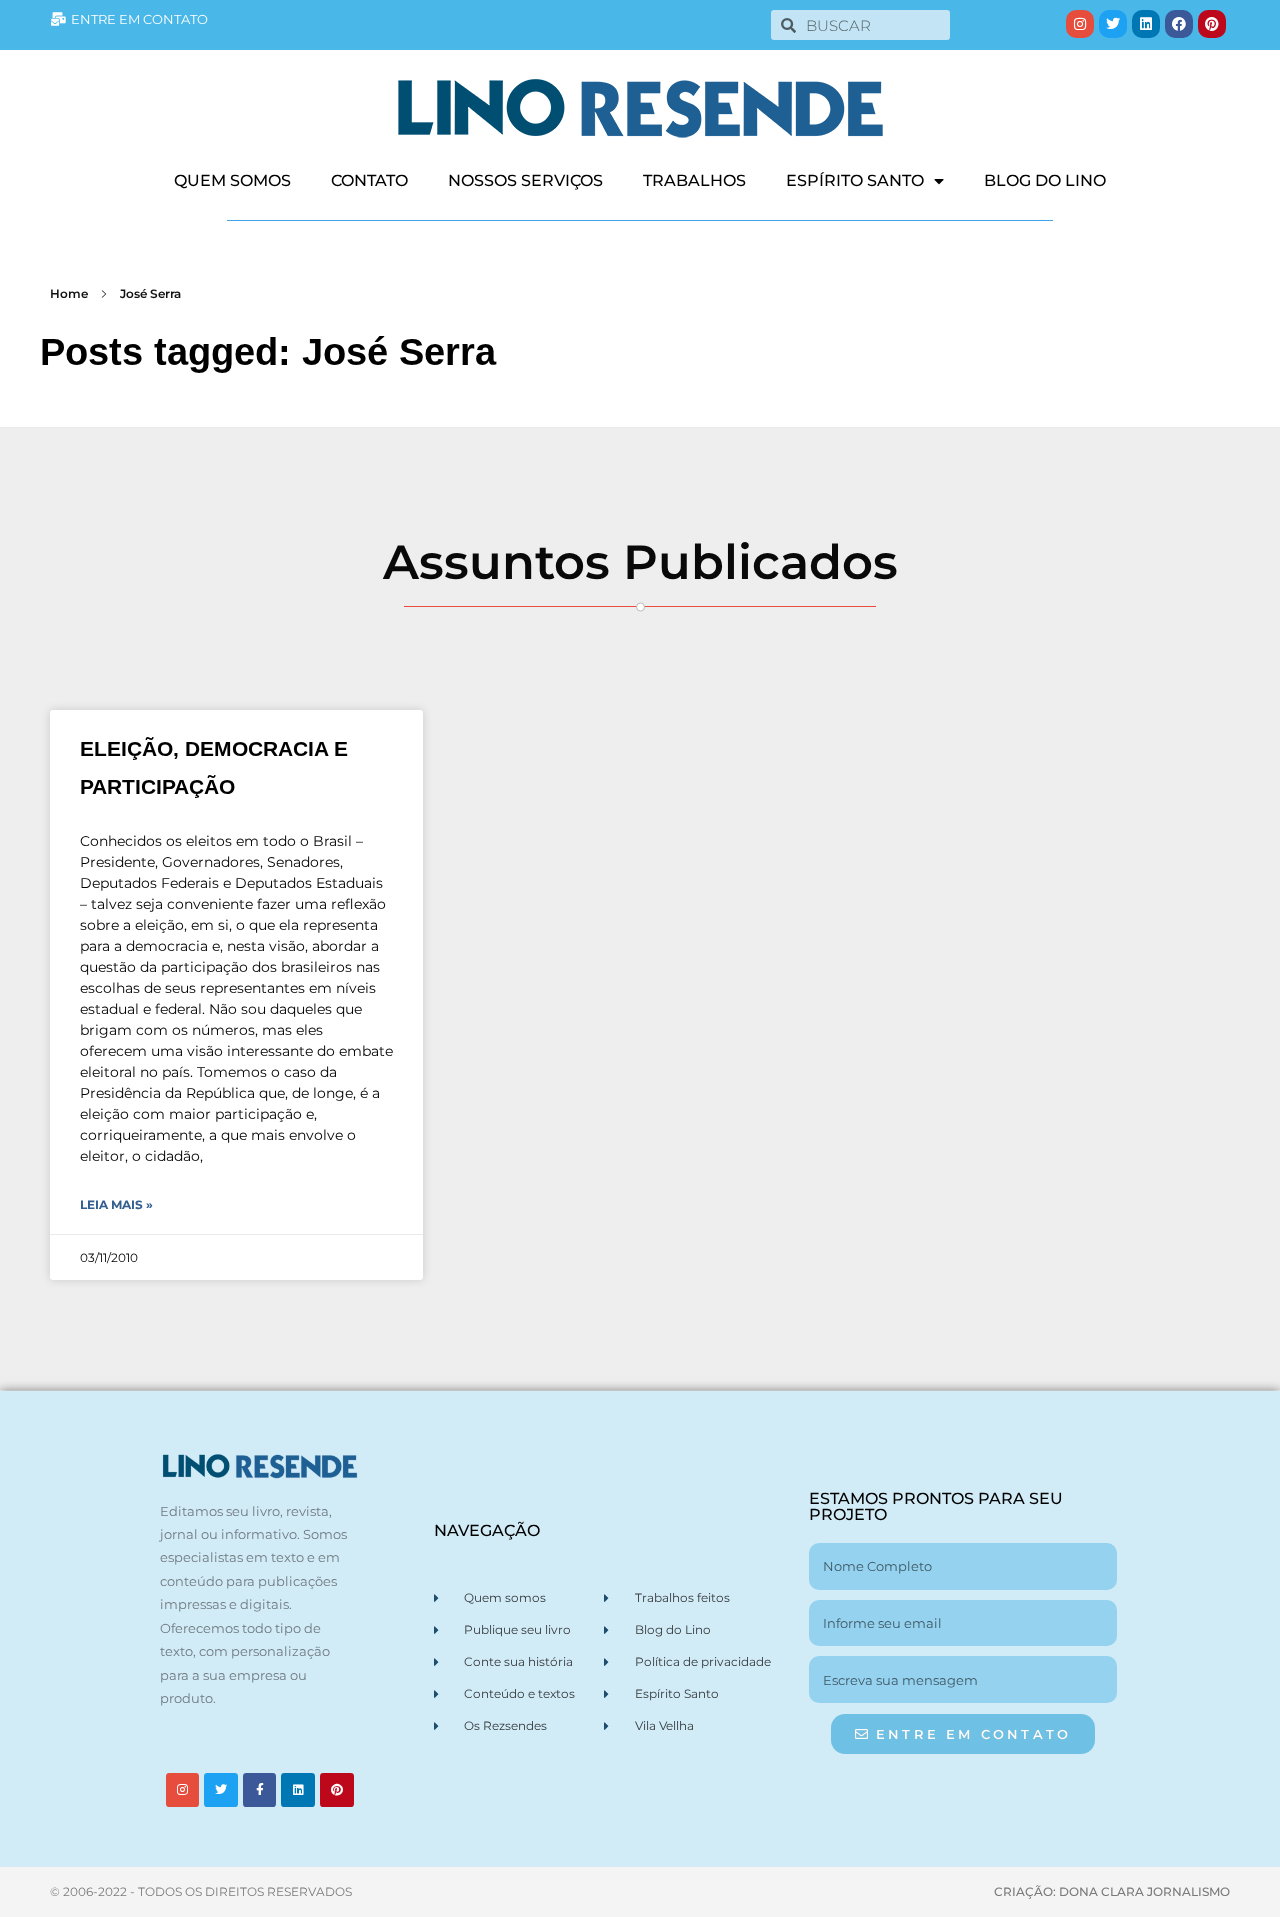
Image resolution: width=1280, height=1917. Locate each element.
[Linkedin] (1146, 24)
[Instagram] (1080, 24)
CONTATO (369, 180)
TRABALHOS (694, 180)
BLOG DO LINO (1045, 180)
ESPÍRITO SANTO (855, 180)
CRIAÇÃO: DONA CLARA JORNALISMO (1112, 1891)
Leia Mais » (116, 1204)
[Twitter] (1113, 24)
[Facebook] (1179, 24)
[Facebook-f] (260, 1790)
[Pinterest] (1212, 24)
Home (69, 293)
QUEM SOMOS (232, 180)
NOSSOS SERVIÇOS (525, 180)
